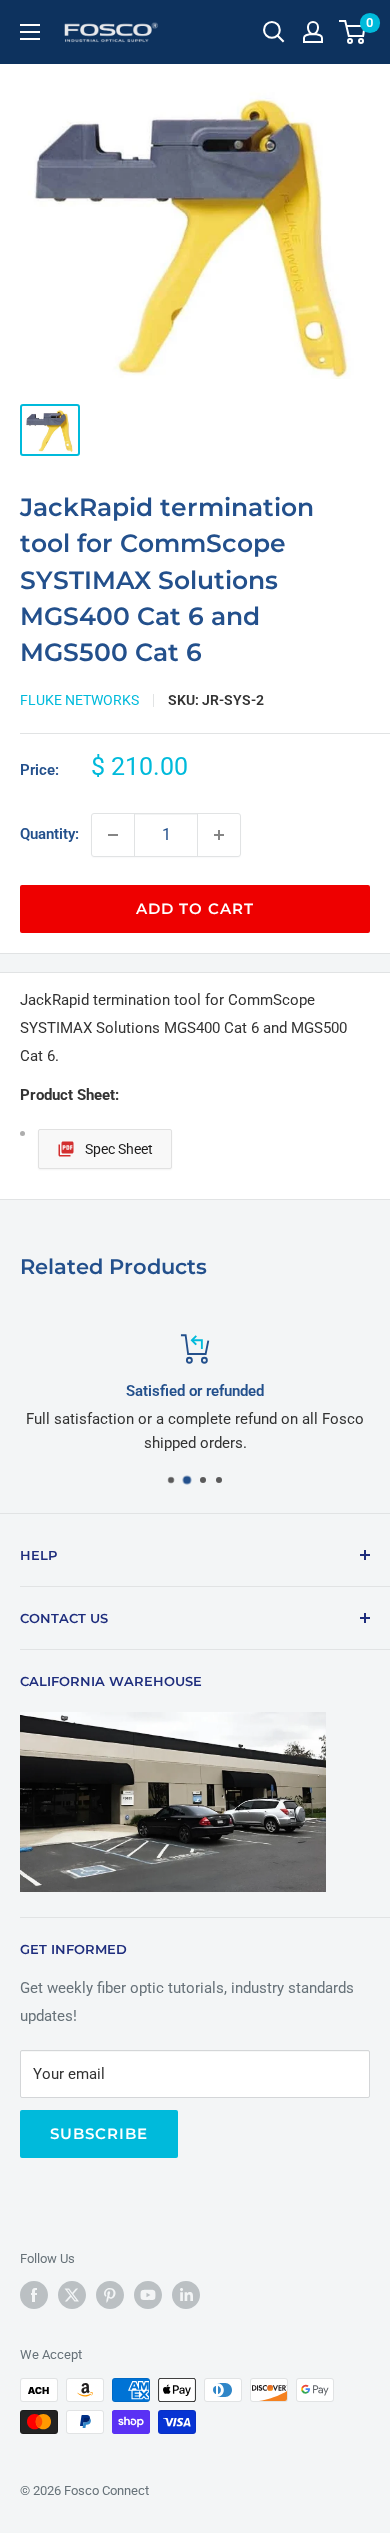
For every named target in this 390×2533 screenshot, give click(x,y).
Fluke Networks (79, 700)
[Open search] (274, 32)
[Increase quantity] (219, 835)
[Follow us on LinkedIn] (186, 2295)
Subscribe (99, 2133)
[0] (353, 32)
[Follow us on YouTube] (148, 2295)
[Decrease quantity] (113, 835)
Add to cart (195, 908)
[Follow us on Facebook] (34, 2295)
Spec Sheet (119, 1149)
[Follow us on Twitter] (72, 2295)
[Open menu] (30, 32)
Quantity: (49, 834)
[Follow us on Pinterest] (110, 2295)
